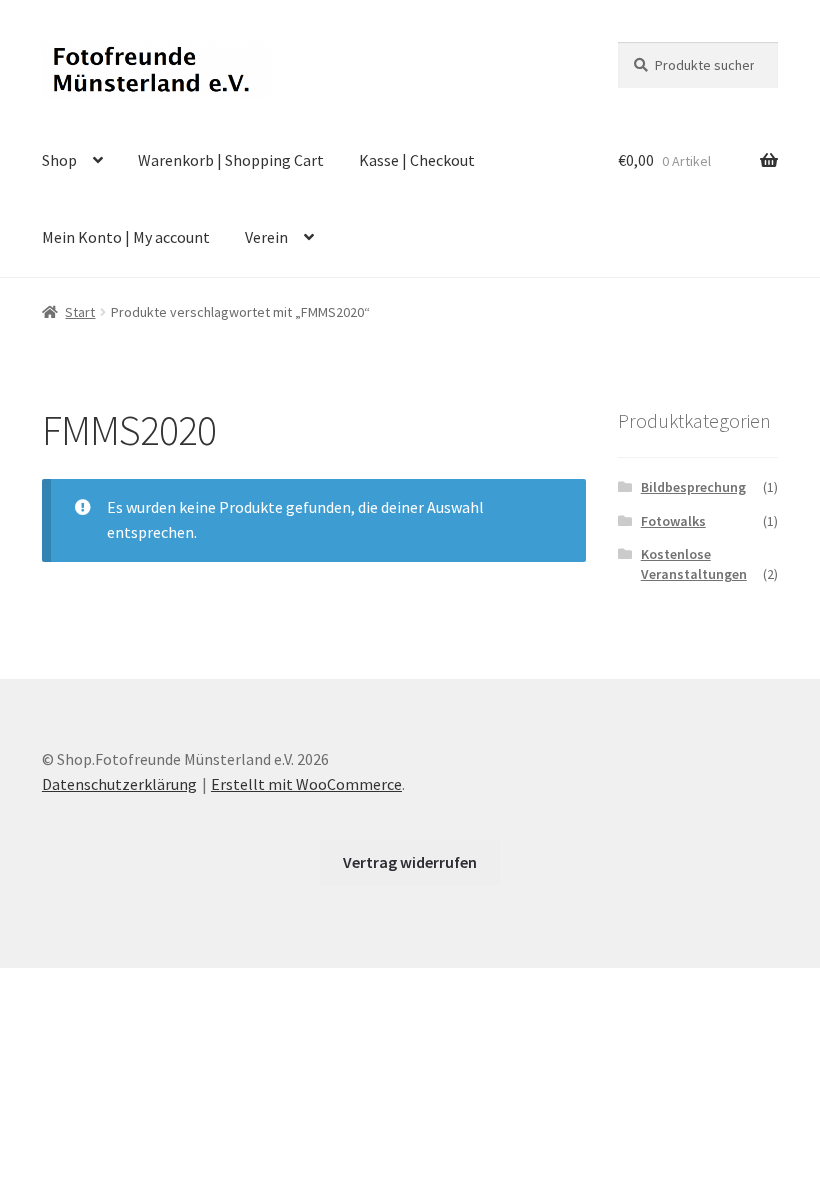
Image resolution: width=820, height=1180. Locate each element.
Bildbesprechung (693, 487)
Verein (266, 237)
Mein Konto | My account (126, 237)
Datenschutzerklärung (119, 784)
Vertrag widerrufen (410, 862)
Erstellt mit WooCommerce (306, 784)
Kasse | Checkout (417, 160)
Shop (59, 160)
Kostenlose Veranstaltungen (694, 564)
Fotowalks (673, 521)
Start (80, 312)
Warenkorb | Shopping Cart (231, 160)
